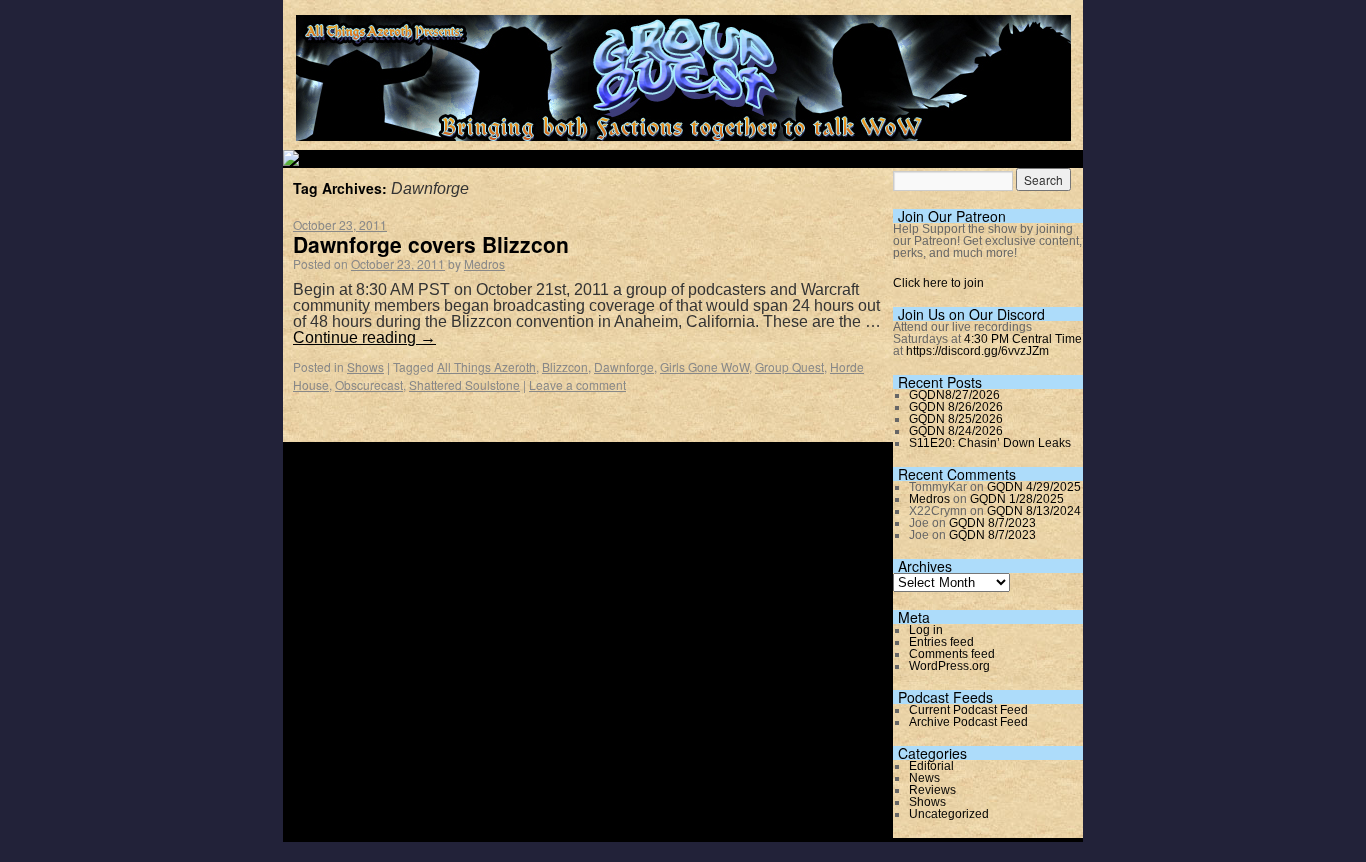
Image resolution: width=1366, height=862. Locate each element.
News (924, 778)
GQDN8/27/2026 (954, 395)
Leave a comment (577, 384)
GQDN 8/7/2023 (992, 523)
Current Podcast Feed (968, 710)
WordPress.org (949, 666)
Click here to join (938, 283)
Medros (484, 263)
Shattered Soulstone (464, 384)
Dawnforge (624, 366)
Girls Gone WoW (704, 366)
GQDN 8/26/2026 (956, 407)
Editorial (931, 766)
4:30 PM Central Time (1023, 339)
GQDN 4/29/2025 (1034, 487)
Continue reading (364, 337)
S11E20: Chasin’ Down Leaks (990, 443)
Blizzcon (565, 366)
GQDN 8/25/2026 (956, 419)
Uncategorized (949, 814)
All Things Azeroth (486, 366)
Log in (926, 630)
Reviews (932, 790)
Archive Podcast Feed (968, 722)
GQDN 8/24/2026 (956, 431)
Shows (365, 366)
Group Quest (789, 366)
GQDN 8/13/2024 (1034, 511)
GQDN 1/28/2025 (1017, 499)
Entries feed (941, 642)
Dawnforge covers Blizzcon (431, 244)
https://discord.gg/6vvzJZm (977, 351)
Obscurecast (369, 384)
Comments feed (952, 654)
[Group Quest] (683, 129)
